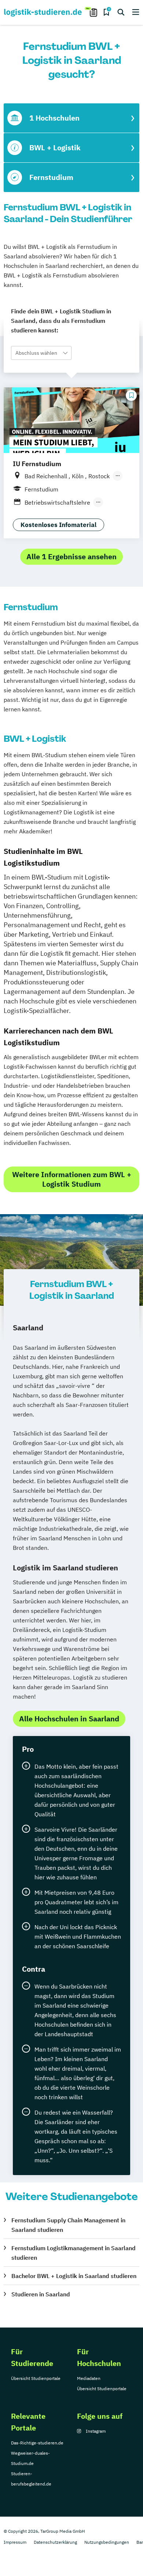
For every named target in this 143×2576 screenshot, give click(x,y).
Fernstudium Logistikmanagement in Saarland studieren (74, 2253)
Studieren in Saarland (41, 2294)
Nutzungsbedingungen (107, 2542)
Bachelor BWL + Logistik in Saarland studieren (74, 2276)
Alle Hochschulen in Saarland (69, 1719)
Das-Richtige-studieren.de (37, 2443)
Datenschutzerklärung (55, 2542)
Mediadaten (89, 2378)
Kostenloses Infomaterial (58, 525)
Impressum (15, 2542)
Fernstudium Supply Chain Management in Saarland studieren (68, 2225)
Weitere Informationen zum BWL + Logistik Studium (72, 1179)
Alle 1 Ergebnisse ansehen (71, 557)
